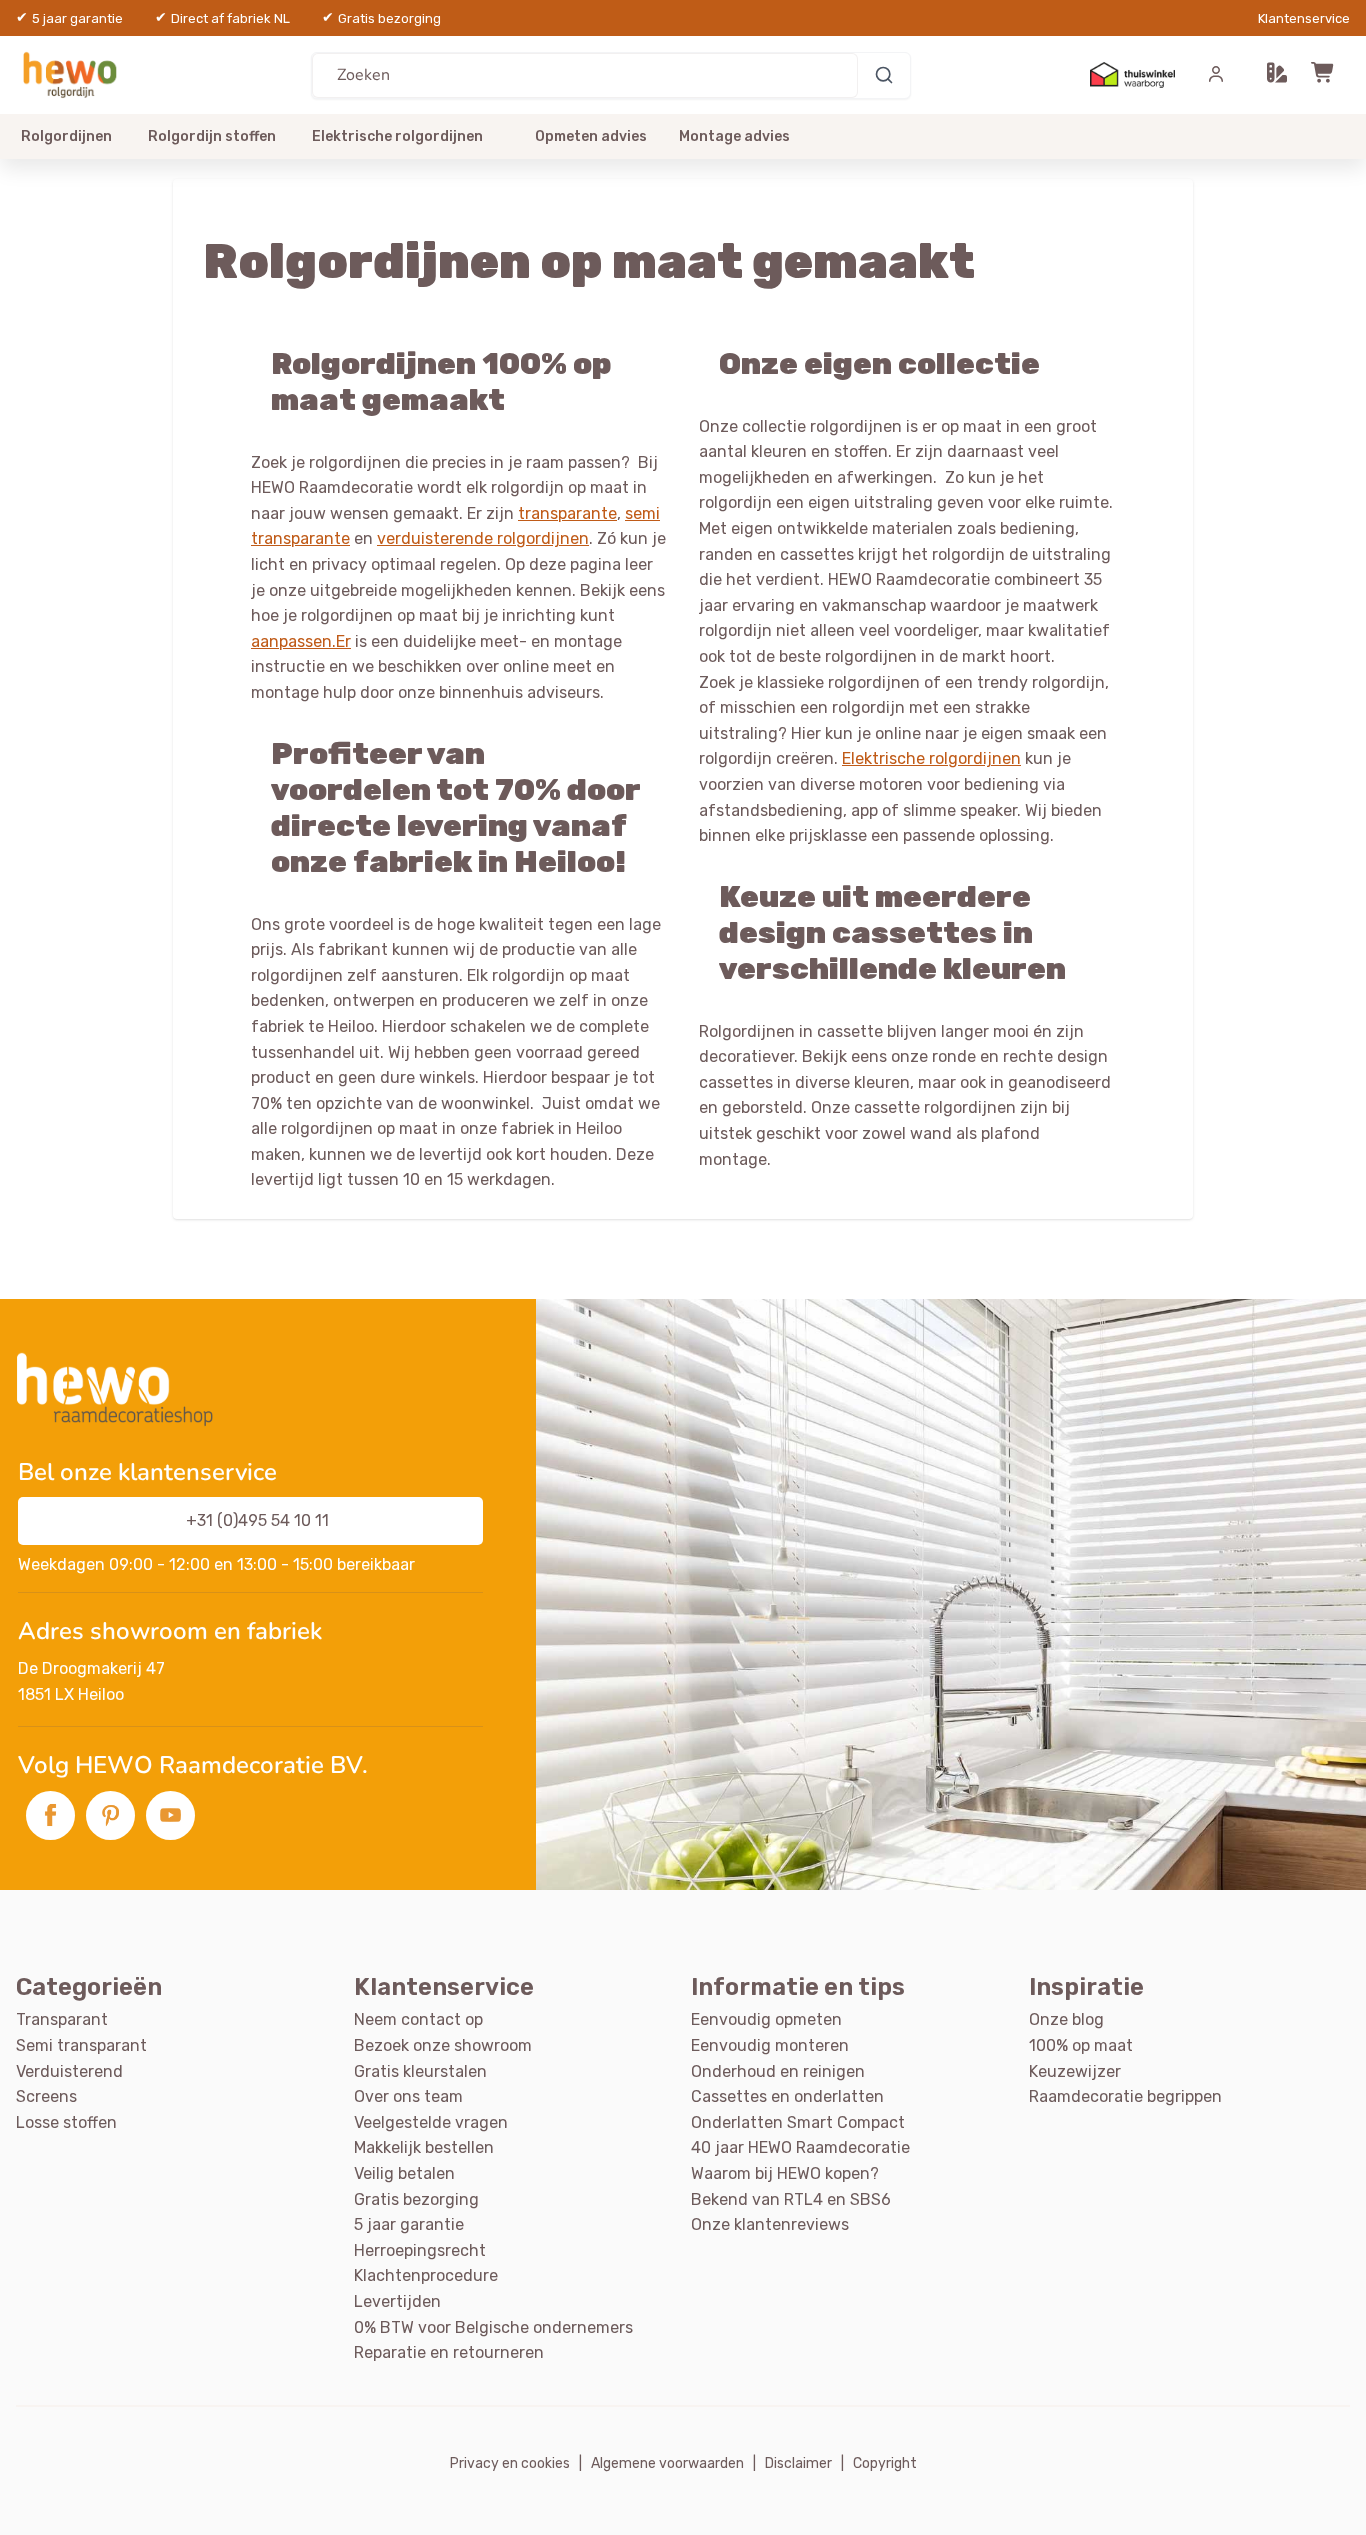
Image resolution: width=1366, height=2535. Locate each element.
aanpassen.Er (301, 641)
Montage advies (734, 136)
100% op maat (1081, 2045)
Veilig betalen (404, 2173)
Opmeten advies (591, 136)
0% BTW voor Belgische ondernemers (493, 2327)
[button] (1277, 75)
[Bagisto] (81, 74)
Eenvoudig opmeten (766, 2019)
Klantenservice (1304, 18)
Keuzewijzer (1075, 2071)
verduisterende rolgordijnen (483, 538)
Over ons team (408, 2096)
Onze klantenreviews (770, 2224)
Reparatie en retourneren (449, 2352)
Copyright (885, 2463)
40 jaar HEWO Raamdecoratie (800, 2147)
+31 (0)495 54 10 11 (257, 1520)
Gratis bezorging (416, 2199)
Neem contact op (418, 2019)
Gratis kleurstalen (420, 2071)
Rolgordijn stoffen (212, 136)
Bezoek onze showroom (443, 2045)
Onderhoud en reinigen (778, 2071)
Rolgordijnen (66, 136)
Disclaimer (798, 2463)
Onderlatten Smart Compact (798, 2122)
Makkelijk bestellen (424, 2147)
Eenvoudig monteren (770, 2045)
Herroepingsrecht (420, 2250)
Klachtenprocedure (426, 2275)
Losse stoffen (66, 2122)
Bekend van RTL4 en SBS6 (791, 2199)
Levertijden (397, 2301)
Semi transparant (81, 2045)
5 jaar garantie (409, 2224)
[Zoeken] (884, 75)
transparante (567, 513)
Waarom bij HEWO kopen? (785, 2173)
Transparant (62, 2019)
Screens (46, 2096)
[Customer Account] (1216, 75)
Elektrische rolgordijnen (397, 136)
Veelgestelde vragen (431, 2122)
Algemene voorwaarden (667, 2463)
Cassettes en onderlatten (787, 2096)
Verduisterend (69, 2071)
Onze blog (1066, 2019)
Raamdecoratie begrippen (1125, 2096)
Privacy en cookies (510, 2463)
